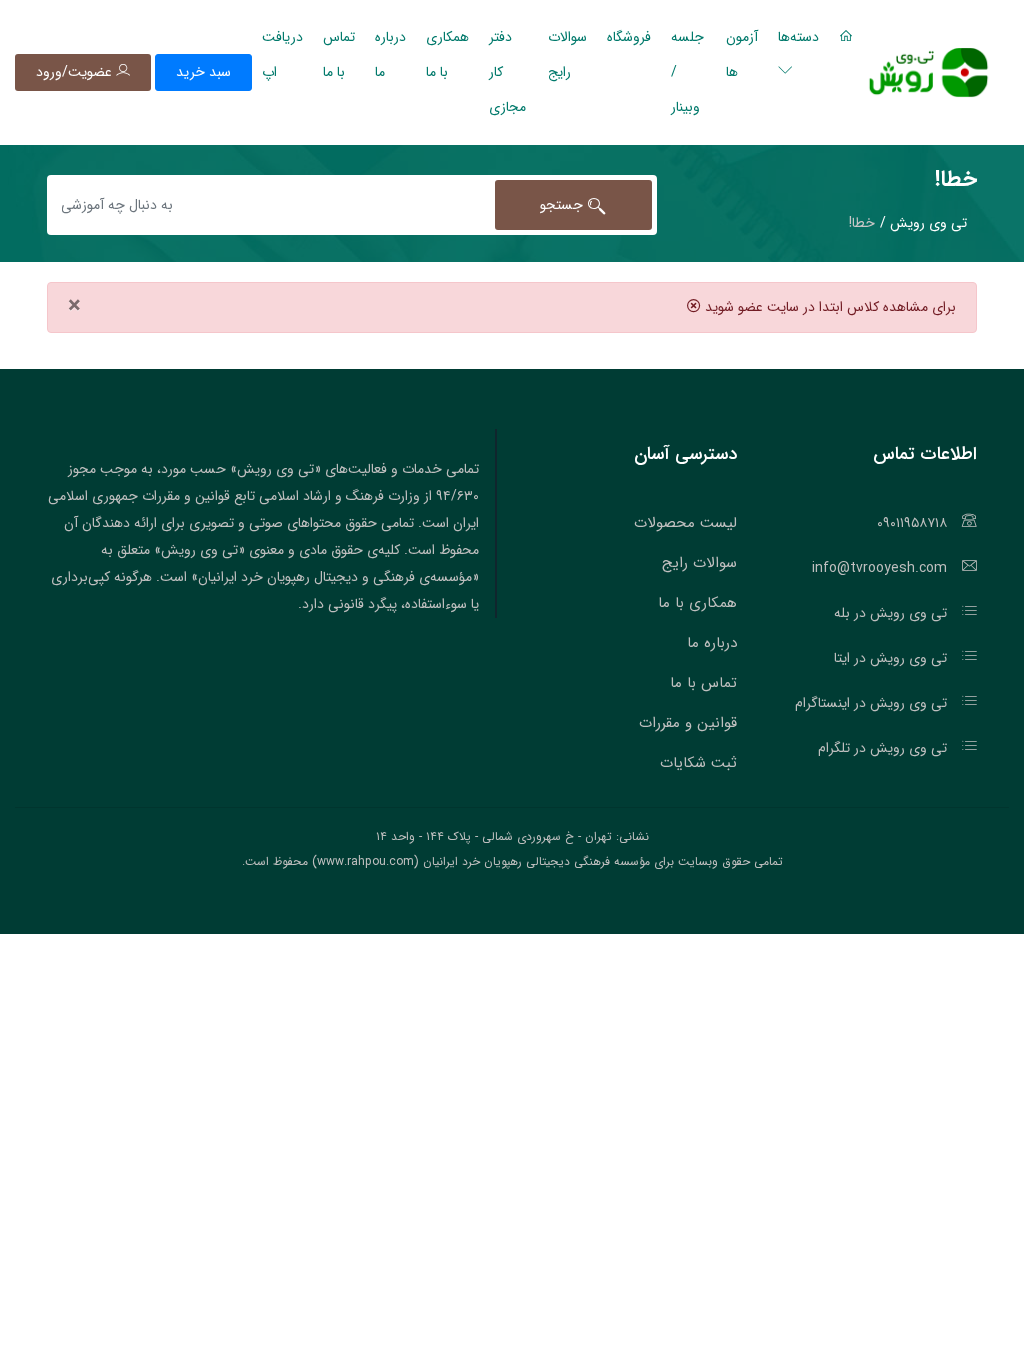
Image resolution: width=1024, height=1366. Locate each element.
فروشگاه (629, 37)
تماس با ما (339, 54)
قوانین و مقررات (688, 723)
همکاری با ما (447, 54)
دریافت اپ (282, 54)
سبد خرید (203, 72)
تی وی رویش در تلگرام (882, 748)
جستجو (564, 205)
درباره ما (390, 54)
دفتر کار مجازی (507, 72)
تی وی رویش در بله (890, 613)
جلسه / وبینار (687, 72)
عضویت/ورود (76, 72)
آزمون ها (742, 54)
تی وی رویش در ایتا (890, 658)
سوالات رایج (567, 54)
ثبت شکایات (698, 763)
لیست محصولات (685, 523)
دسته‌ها (798, 37)
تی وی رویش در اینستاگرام (871, 703)
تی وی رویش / (923, 223)
